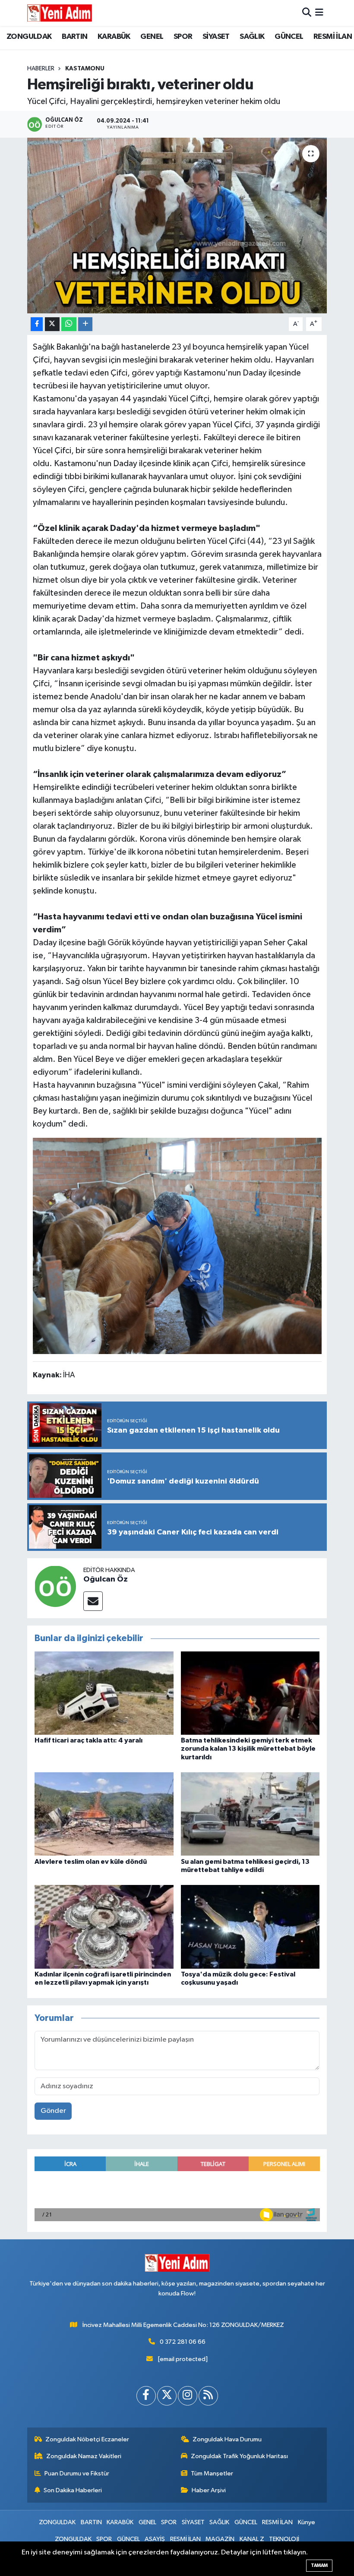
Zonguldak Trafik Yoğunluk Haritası (239, 2456)
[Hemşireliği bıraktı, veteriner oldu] (177, 226)
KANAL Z (252, 2539)
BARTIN (74, 37)
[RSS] (208, 2396)
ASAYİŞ (155, 2539)
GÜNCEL (289, 37)
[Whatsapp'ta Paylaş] (69, 324)
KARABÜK (114, 37)
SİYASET (216, 37)
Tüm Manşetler (212, 2473)
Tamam (319, 2565)
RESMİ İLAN (333, 37)
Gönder (53, 2111)
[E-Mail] (93, 1601)
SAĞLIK (252, 37)
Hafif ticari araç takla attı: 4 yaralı (88, 1740)
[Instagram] (188, 2396)
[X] (167, 2396)
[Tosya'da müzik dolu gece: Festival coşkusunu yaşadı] (250, 1927)
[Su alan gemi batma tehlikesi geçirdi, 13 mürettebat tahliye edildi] (250, 1814)
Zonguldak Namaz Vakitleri (84, 2456)
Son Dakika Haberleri (73, 2490)
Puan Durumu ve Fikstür (77, 2473)
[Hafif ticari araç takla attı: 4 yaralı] (104, 1693)
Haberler (41, 69)
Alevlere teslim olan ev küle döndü (91, 1862)
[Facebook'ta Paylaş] (37, 324)
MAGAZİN (220, 2539)
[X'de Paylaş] (52, 324)
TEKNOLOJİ (284, 2539)
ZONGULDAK (29, 37)
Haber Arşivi (209, 2490)
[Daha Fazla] (85, 324)
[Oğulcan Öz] (55, 1586)
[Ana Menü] (319, 13)
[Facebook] (146, 2396)
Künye (307, 2522)
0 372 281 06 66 (183, 2342)
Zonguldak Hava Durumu (227, 2439)
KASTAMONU (85, 69)
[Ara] (307, 13)
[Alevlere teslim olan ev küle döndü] (104, 1814)
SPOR (183, 37)
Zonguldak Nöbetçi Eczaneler (87, 2439)
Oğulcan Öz (106, 1579)
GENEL (152, 37)
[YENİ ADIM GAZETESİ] (60, 13)
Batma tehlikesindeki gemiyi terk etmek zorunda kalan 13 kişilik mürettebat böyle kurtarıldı (248, 1749)
